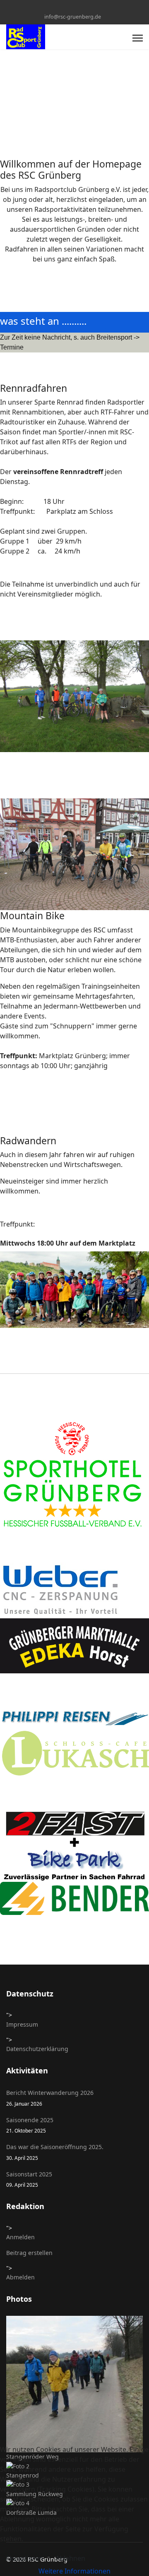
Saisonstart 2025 (29, 2179)
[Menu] (138, 38)
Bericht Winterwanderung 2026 (50, 2098)
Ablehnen (70, 2558)
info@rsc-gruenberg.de (73, 17)
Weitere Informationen (74, 2571)
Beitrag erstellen (29, 2253)
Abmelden (20, 2277)
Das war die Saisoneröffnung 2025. (55, 2152)
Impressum (22, 2024)
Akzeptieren (24, 2558)
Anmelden (20, 2237)
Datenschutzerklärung (37, 2049)
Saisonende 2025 (30, 2125)
